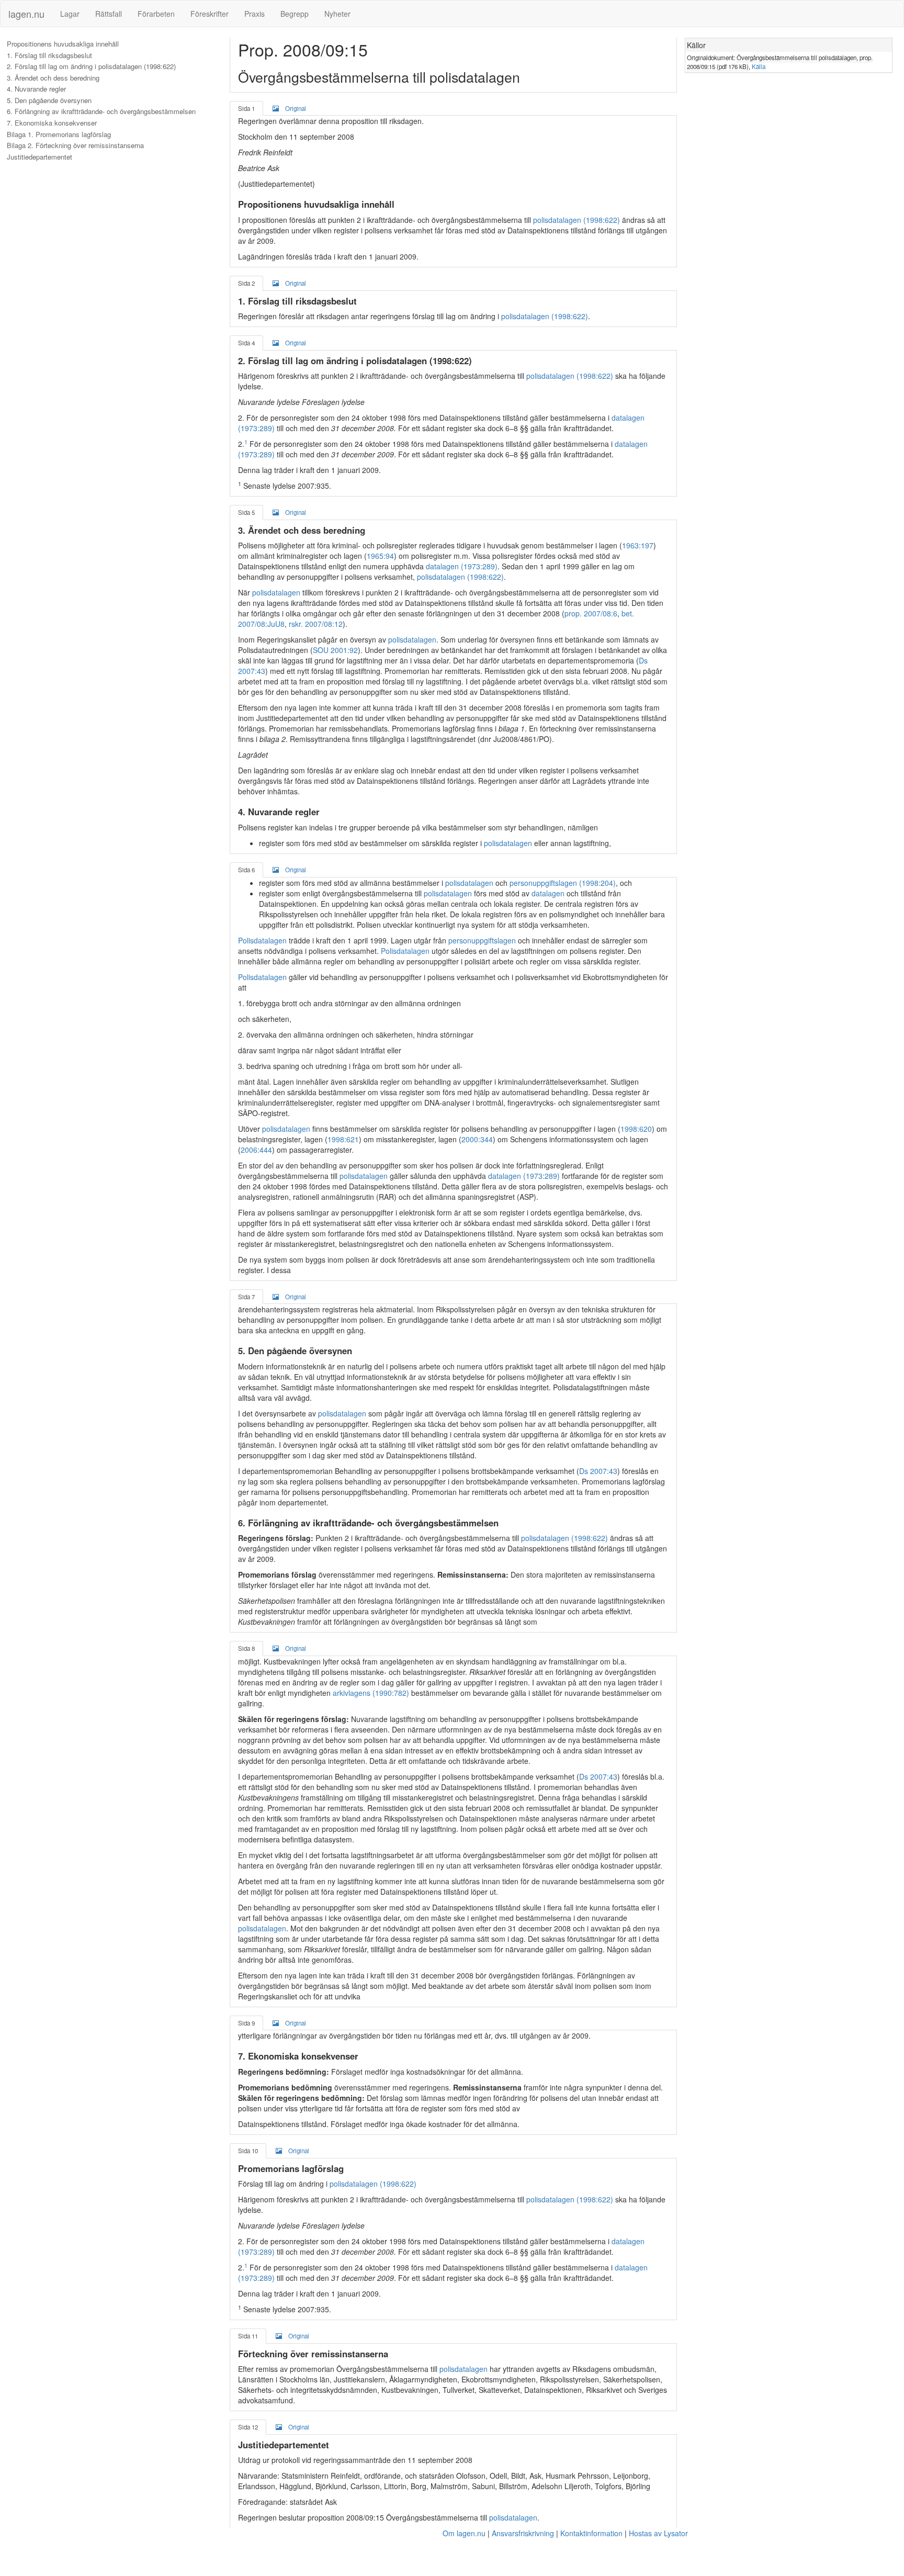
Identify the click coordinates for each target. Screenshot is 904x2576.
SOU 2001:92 (335, 650)
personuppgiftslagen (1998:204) (563, 883)
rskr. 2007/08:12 (316, 624)
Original (296, 108)
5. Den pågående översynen (49, 100)
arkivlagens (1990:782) (371, 1693)
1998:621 (343, 1139)
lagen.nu (26, 14)
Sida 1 (246, 108)
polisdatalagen (276, 592)
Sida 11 (248, 2336)
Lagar (70, 14)
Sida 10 (248, 2151)
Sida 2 (246, 283)
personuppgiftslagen (482, 940)
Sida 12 (248, 2427)
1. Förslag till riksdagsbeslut (49, 55)
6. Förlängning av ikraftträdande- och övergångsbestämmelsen (101, 111)
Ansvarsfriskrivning (523, 2533)
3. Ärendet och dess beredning (53, 78)
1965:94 (380, 556)
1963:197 (638, 545)
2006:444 (256, 1150)
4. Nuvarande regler (36, 89)
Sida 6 (246, 870)
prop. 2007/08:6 (591, 613)
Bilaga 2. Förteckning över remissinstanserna (75, 145)
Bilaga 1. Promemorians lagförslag (59, 134)
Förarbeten (156, 14)
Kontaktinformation (591, 2533)
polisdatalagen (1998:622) (577, 220)
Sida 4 (246, 343)
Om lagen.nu (464, 2533)
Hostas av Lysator (658, 2533)
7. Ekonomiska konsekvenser (52, 123)
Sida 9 (246, 2023)
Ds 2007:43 (598, 1471)
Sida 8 (246, 1648)
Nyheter (337, 14)
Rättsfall (109, 14)
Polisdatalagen (262, 940)
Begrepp (295, 14)
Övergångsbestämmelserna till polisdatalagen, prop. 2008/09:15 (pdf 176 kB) (780, 62)
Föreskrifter (210, 14)
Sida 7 (246, 1297)
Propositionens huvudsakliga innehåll (63, 44)
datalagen (548, 893)
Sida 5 (246, 512)
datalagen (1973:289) (462, 566)
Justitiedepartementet (39, 157)
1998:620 (636, 1129)
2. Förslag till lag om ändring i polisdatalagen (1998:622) (91, 66)
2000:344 (477, 1139)
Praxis (255, 14)
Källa (759, 66)
